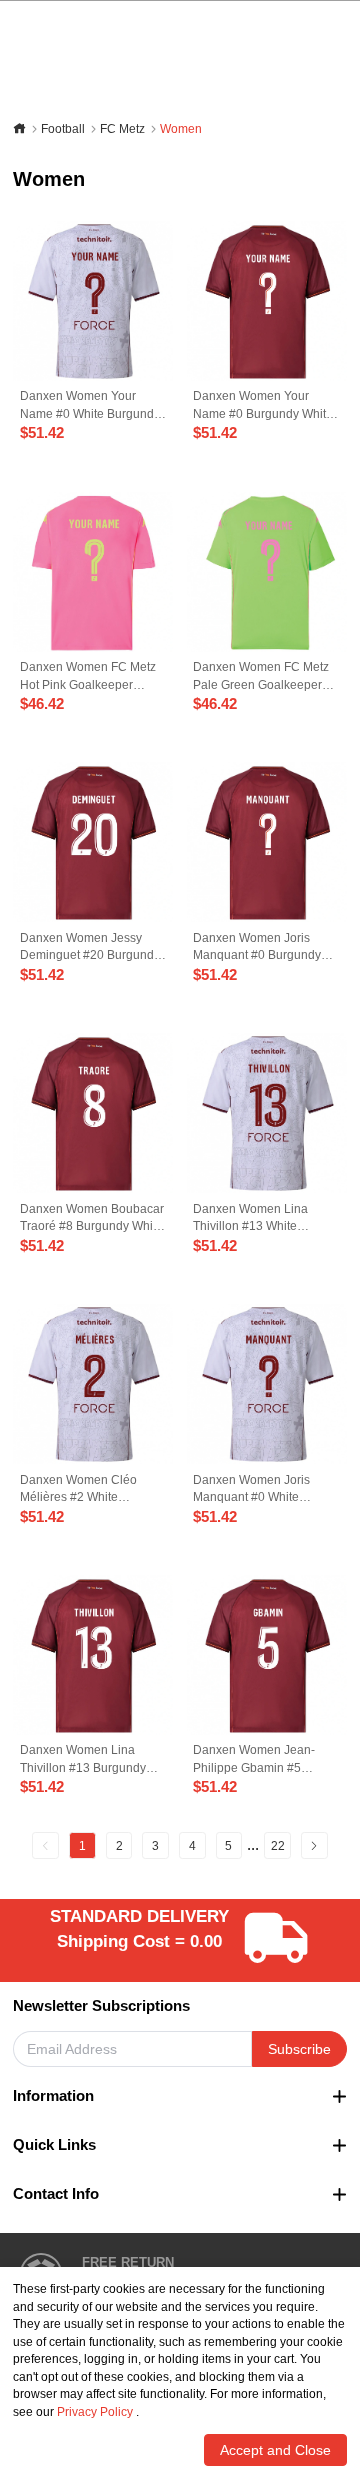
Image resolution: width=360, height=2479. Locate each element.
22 (278, 1845)
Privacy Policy (95, 2411)
